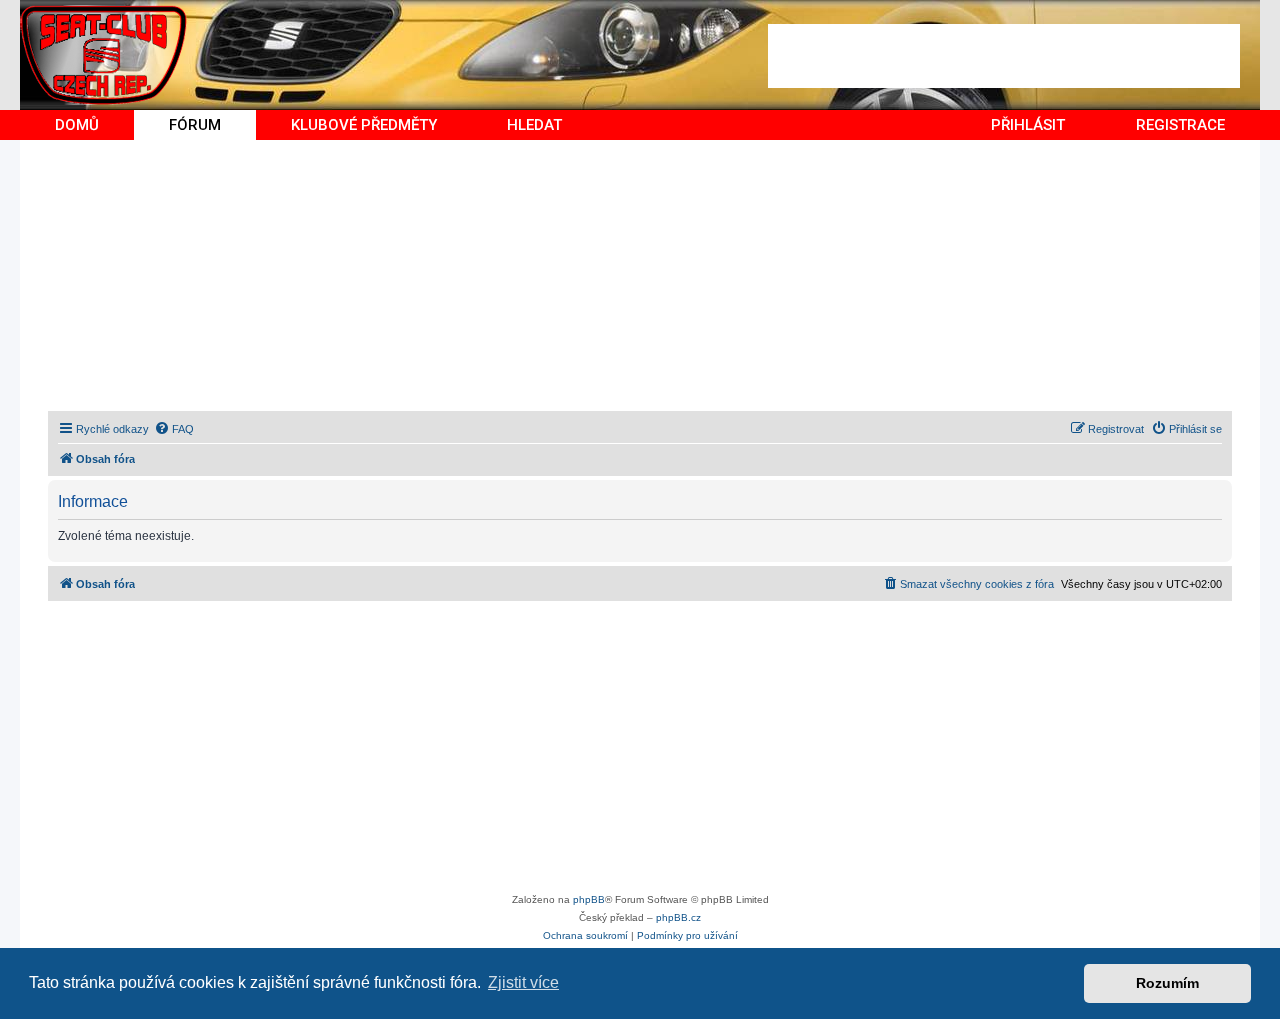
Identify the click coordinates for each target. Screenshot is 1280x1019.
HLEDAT (534, 125)
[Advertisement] (1004, 56)
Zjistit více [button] (523, 982)
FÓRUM (195, 125)
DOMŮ (77, 125)
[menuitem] (174, 429)
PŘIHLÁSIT (1028, 125)
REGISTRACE (1180, 125)
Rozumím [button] (1167, 983)
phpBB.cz (678, 917)
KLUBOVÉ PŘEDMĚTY (364, 125)
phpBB (589, 899)
